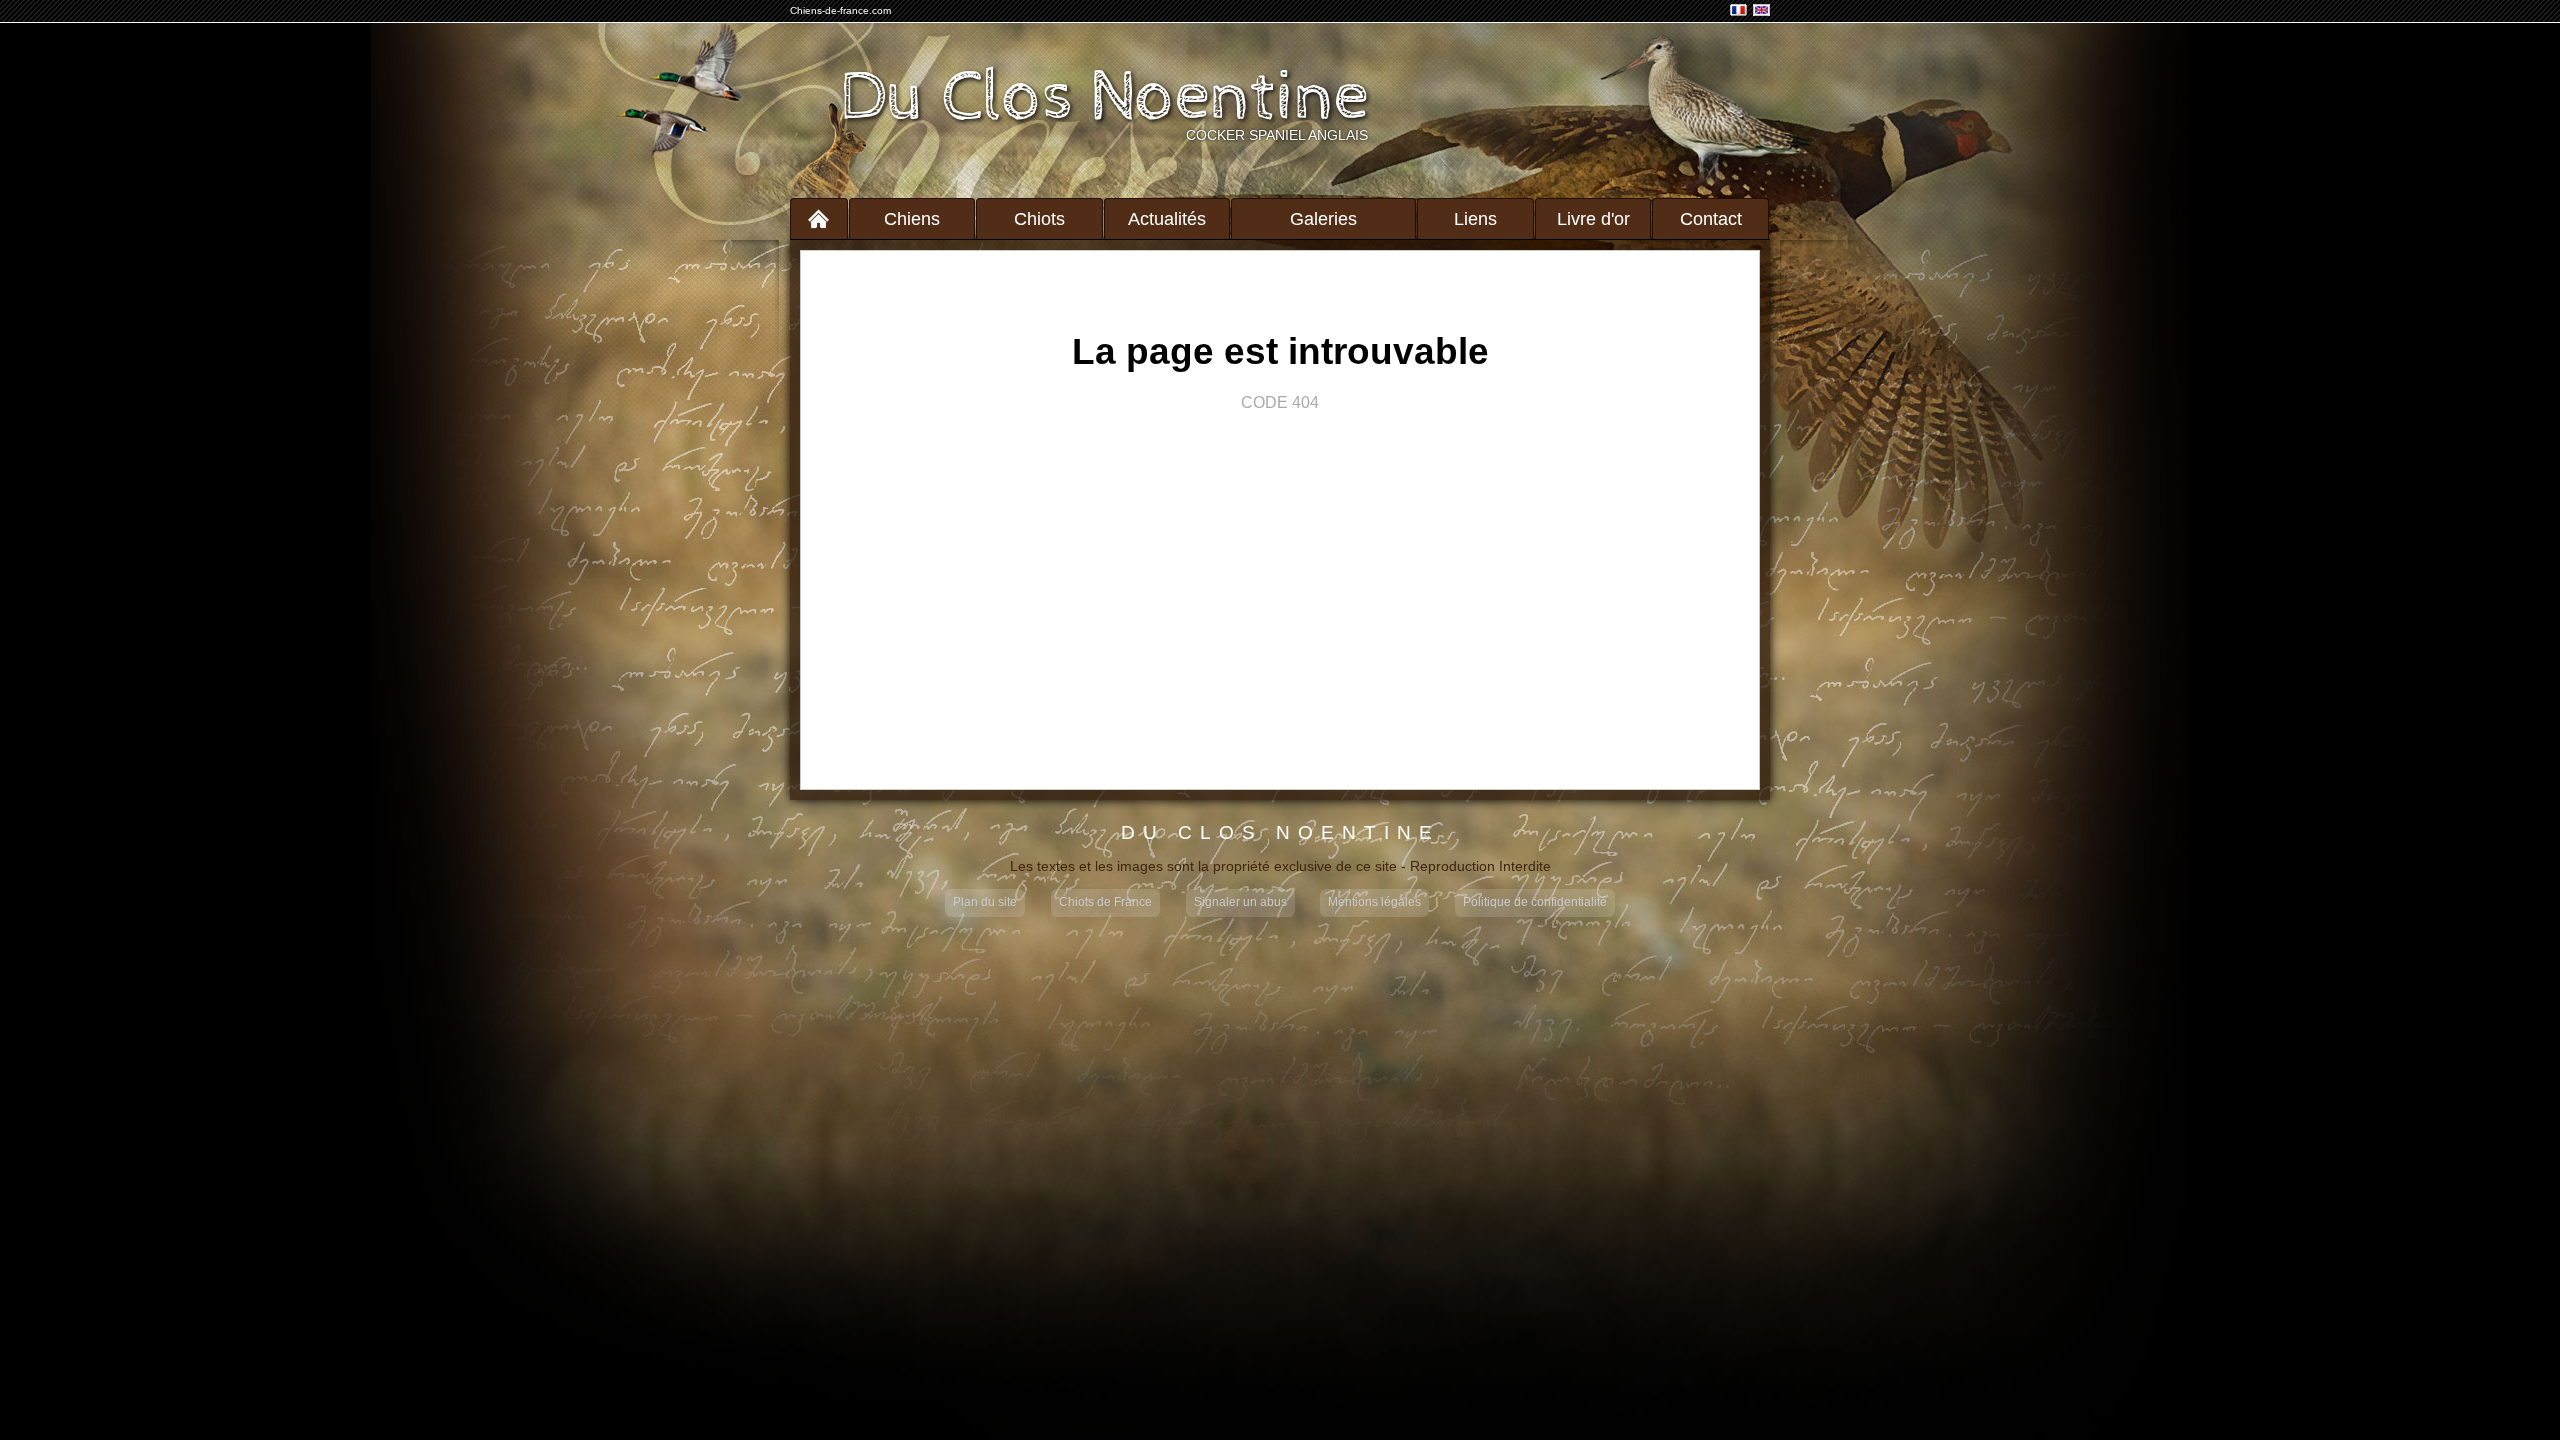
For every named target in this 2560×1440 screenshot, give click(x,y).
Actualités (1167, 219)
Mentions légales (1374, 902)
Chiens (912, 219)
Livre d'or (1593, 219)
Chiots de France (1105, 902)
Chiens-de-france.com (840, 10)
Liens (1475, 219)
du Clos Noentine (1280, 833)
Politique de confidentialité (1535, 902)
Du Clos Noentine (1104, 98)
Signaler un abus (1240, 902)
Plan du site (985, 902)
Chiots (1039, 219)
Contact (1711, 219)
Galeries (1323, 219)
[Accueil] (819, 218)
